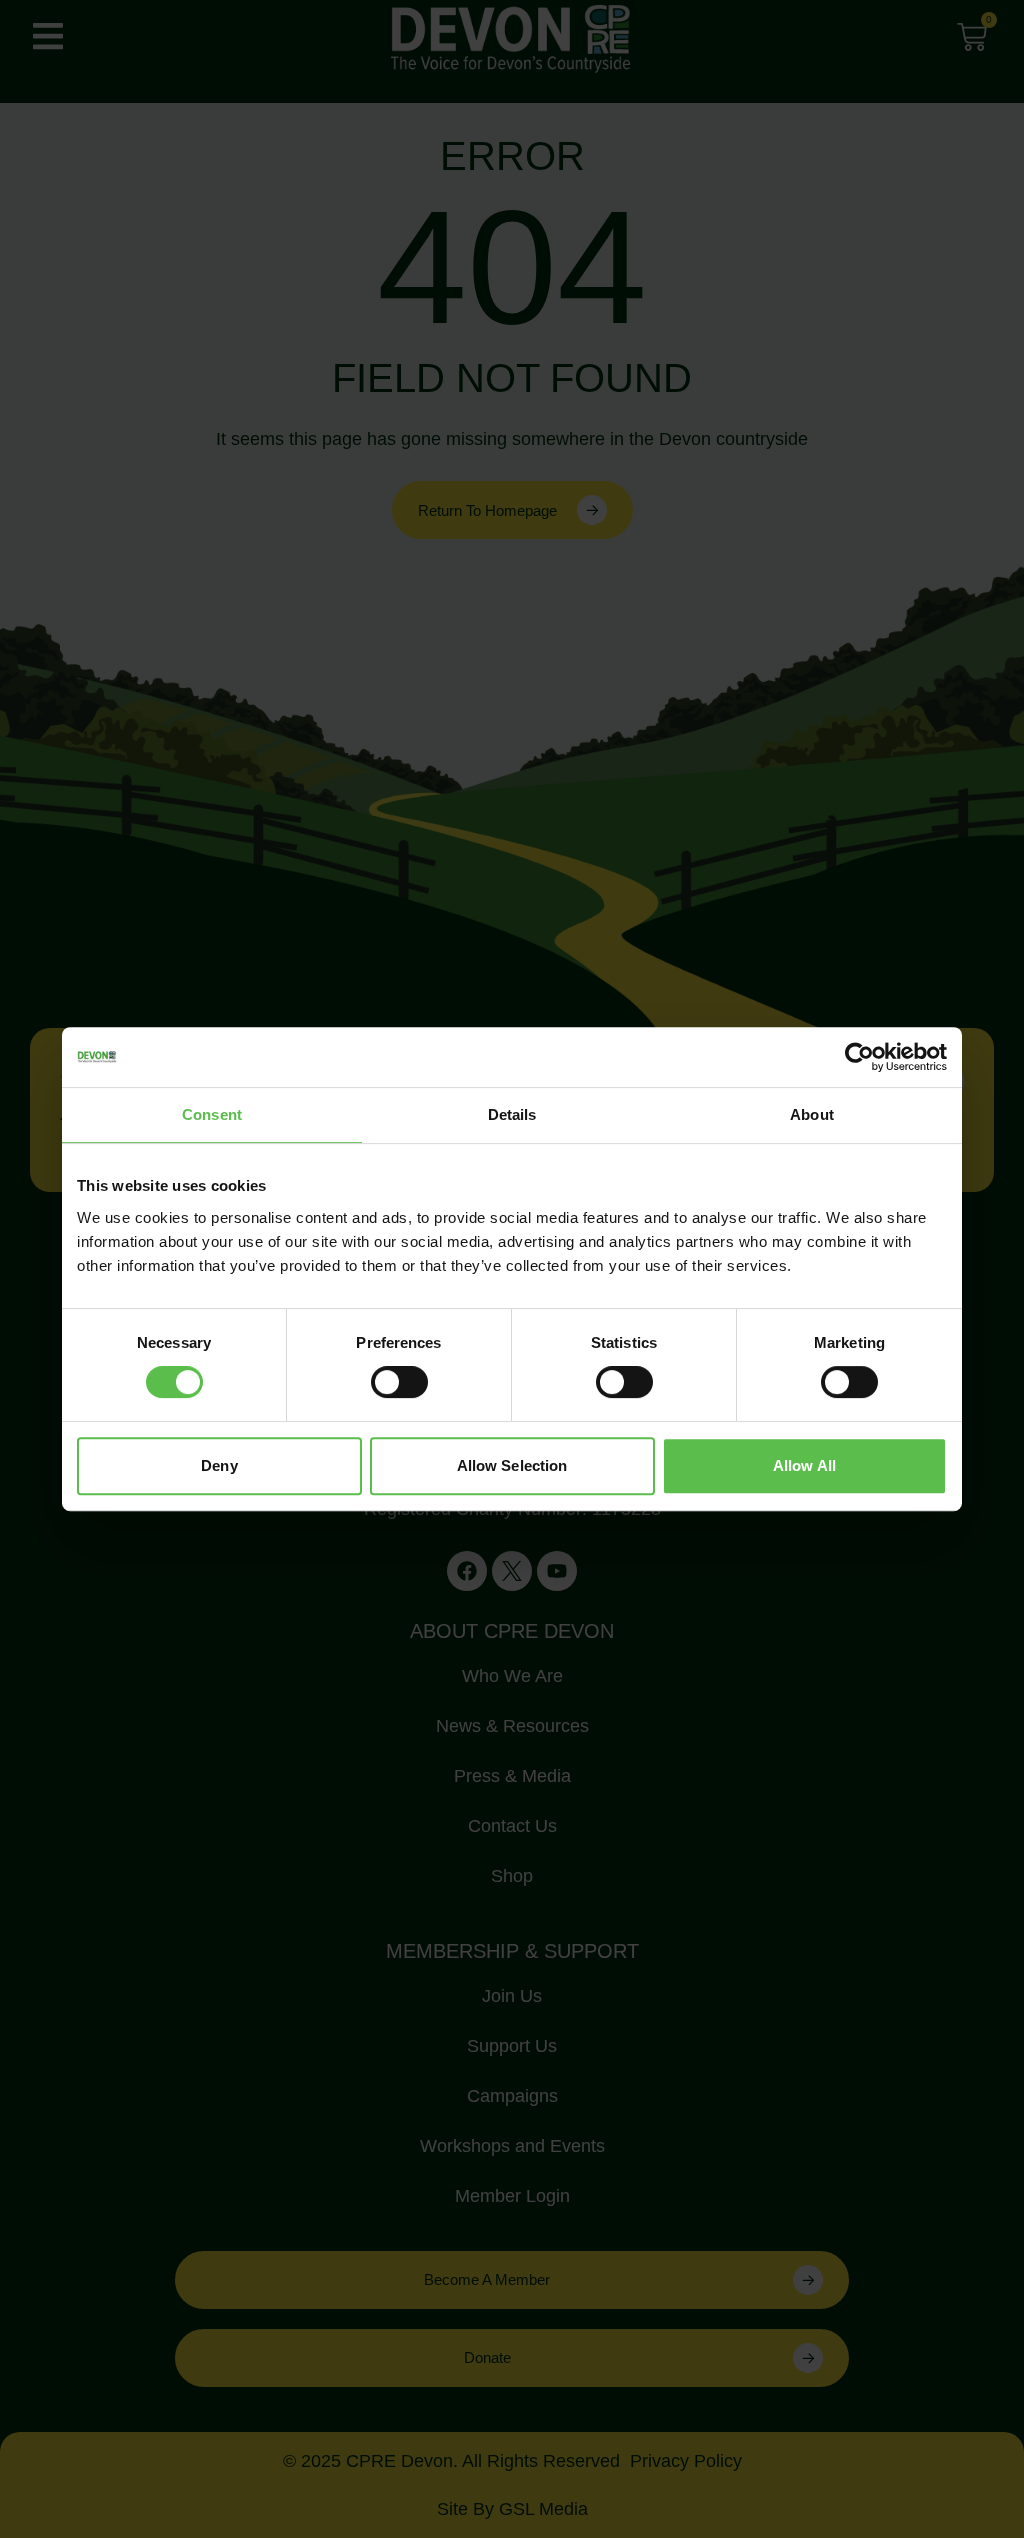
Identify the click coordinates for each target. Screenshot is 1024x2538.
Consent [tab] (212, 1114)
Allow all (804, 1465)
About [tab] (812, 1114)
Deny (219, 1465)
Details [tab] (512, 1114)
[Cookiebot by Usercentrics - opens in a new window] (859, 1057)
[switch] (399, 1382)
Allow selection (512, 1465)
